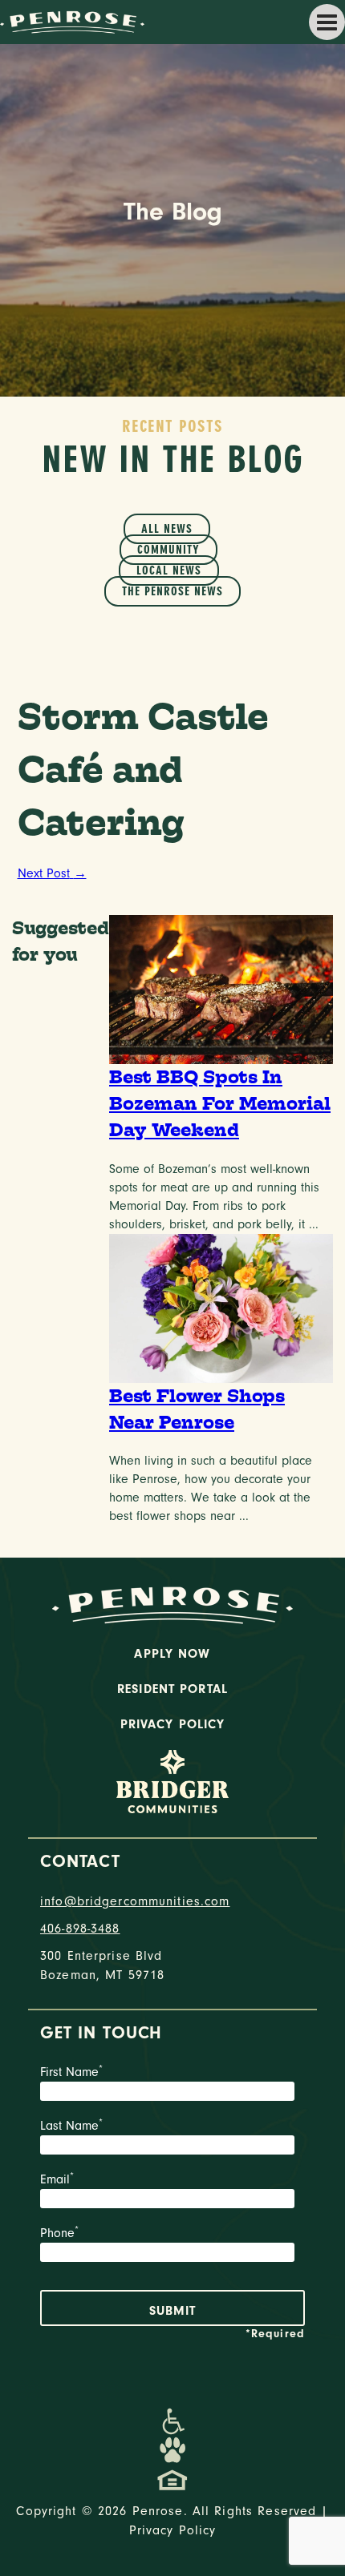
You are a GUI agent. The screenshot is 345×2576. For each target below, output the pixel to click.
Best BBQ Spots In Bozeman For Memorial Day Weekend (220, 1104)
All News (167, 529)
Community (168, 550)
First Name (71, 2072)
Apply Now (172, 1654)
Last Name (71, 2126)
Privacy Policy (173, 1724)
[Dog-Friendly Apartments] (172, 2450)
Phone (59, 2233)
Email (57, 2179)
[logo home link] (72, 21)
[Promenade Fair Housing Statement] (172, 2479)
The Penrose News (172, 591)
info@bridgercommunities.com (135, 1901)
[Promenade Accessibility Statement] (173, 2421)
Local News (169, 570)
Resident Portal (172, 1689)
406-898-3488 (80, 1929)
